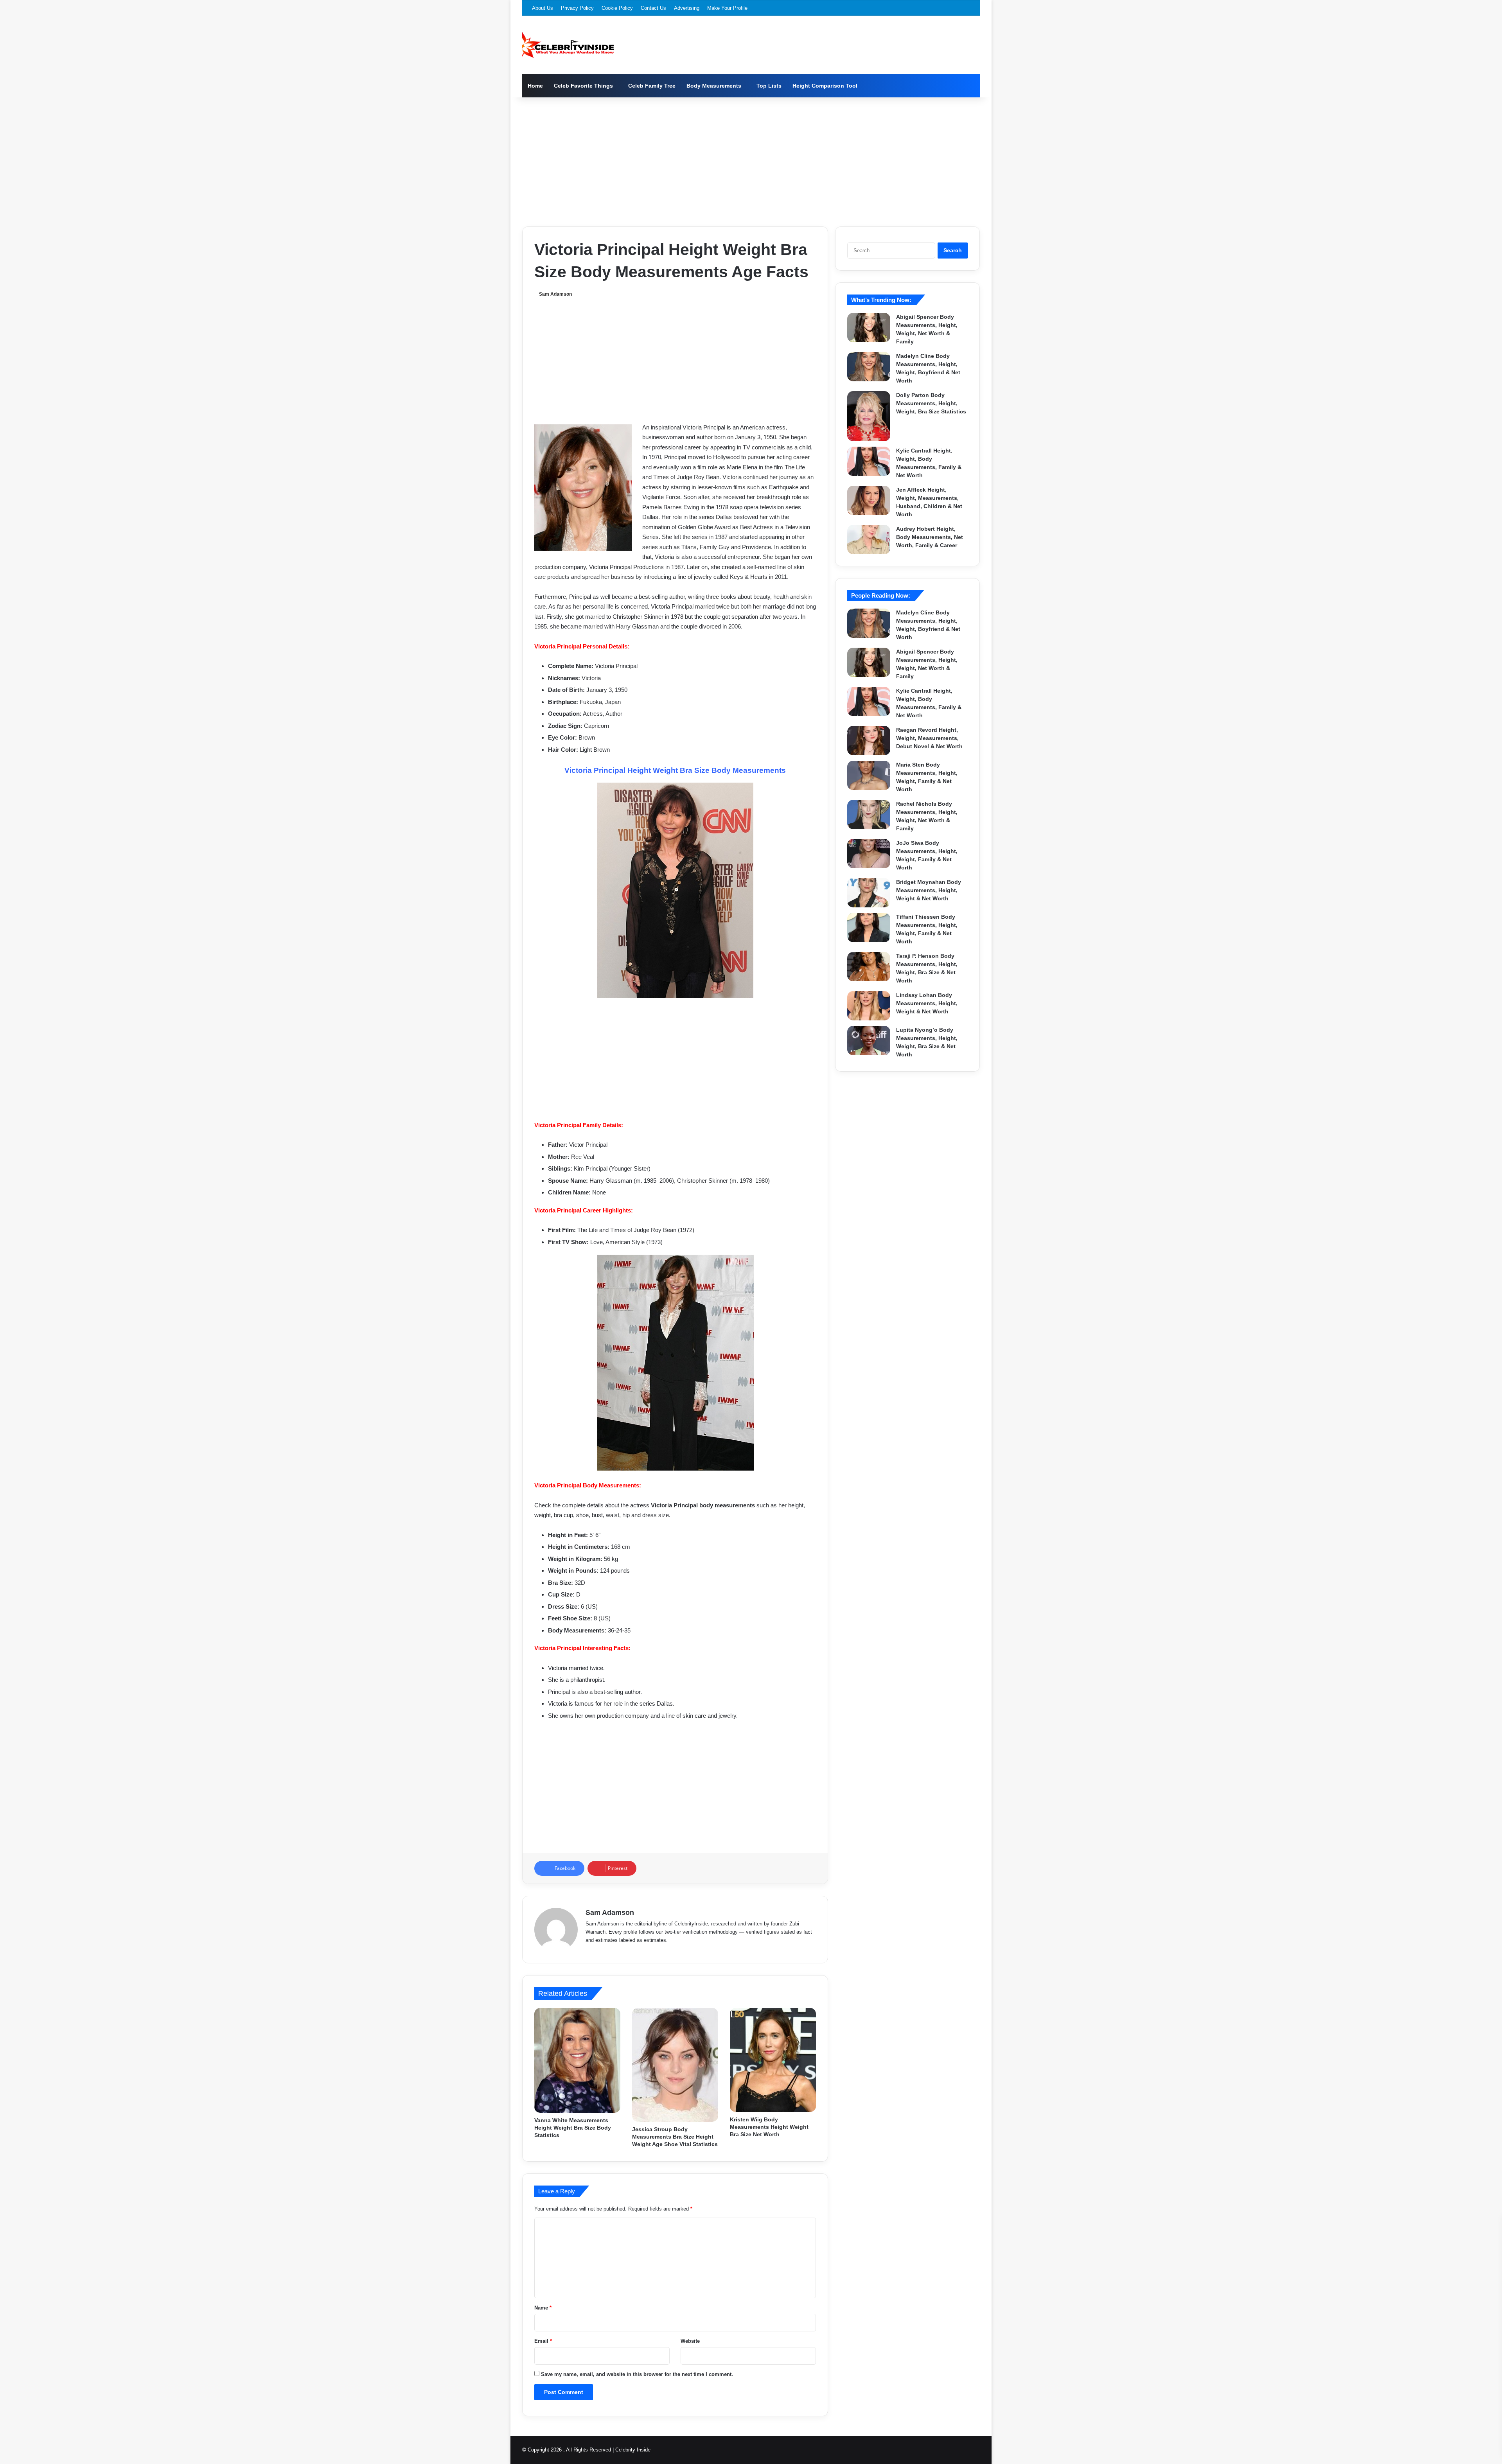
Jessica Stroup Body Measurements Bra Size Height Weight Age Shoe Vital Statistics (675, 2137)
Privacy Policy (577, 8)
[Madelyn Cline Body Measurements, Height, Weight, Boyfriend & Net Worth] (869, 367)
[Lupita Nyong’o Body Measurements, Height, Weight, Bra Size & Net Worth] (869, 1041)
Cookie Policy (617, 8)
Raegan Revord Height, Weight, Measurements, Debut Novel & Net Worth (929, 738)
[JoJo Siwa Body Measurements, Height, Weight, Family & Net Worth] (869, 854)
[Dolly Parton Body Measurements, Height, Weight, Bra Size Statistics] (869, 416)
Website (690, 2341)
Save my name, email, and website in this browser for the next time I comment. (637, 2374)
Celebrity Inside (633, 2450)
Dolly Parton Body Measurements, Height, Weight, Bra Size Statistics (931, 403)
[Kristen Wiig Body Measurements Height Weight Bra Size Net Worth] (773, 2060)
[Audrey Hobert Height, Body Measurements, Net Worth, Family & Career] (869, 540)
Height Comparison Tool (825, 86)
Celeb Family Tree (652, 86)
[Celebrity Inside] (568, 45)
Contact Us (653, 8)
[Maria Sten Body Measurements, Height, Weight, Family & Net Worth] (869, 775)
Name (543, 2308)
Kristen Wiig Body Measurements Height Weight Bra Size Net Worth (769, 2127)
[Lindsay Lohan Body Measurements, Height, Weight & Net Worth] (869, 1006)
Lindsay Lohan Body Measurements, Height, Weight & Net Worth (927, 1003)
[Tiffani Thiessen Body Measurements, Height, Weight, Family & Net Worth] (869, 928)
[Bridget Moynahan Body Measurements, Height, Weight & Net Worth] (869, 893)
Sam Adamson (555, 294)
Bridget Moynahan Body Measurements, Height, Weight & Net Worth (929, 890)
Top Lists (769, 86)
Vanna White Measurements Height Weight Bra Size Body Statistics (573, 2128)
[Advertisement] (751, 160)
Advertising (687, 8)
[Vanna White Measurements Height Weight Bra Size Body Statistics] (577, 2060)
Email (543, 2341)
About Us (543, 8)
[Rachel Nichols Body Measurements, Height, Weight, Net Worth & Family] (869, 814)
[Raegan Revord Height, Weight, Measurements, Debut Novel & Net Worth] (869, 741)
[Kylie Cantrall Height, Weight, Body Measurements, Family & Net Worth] (869, 461)
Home (535, 86)
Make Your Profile (727, 8)
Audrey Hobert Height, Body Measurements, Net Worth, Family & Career (930, 537)
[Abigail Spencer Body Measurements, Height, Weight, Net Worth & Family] (869, 328)
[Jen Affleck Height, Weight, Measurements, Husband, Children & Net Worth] (869, 500)
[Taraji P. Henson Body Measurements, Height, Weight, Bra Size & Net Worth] (869, 967)
